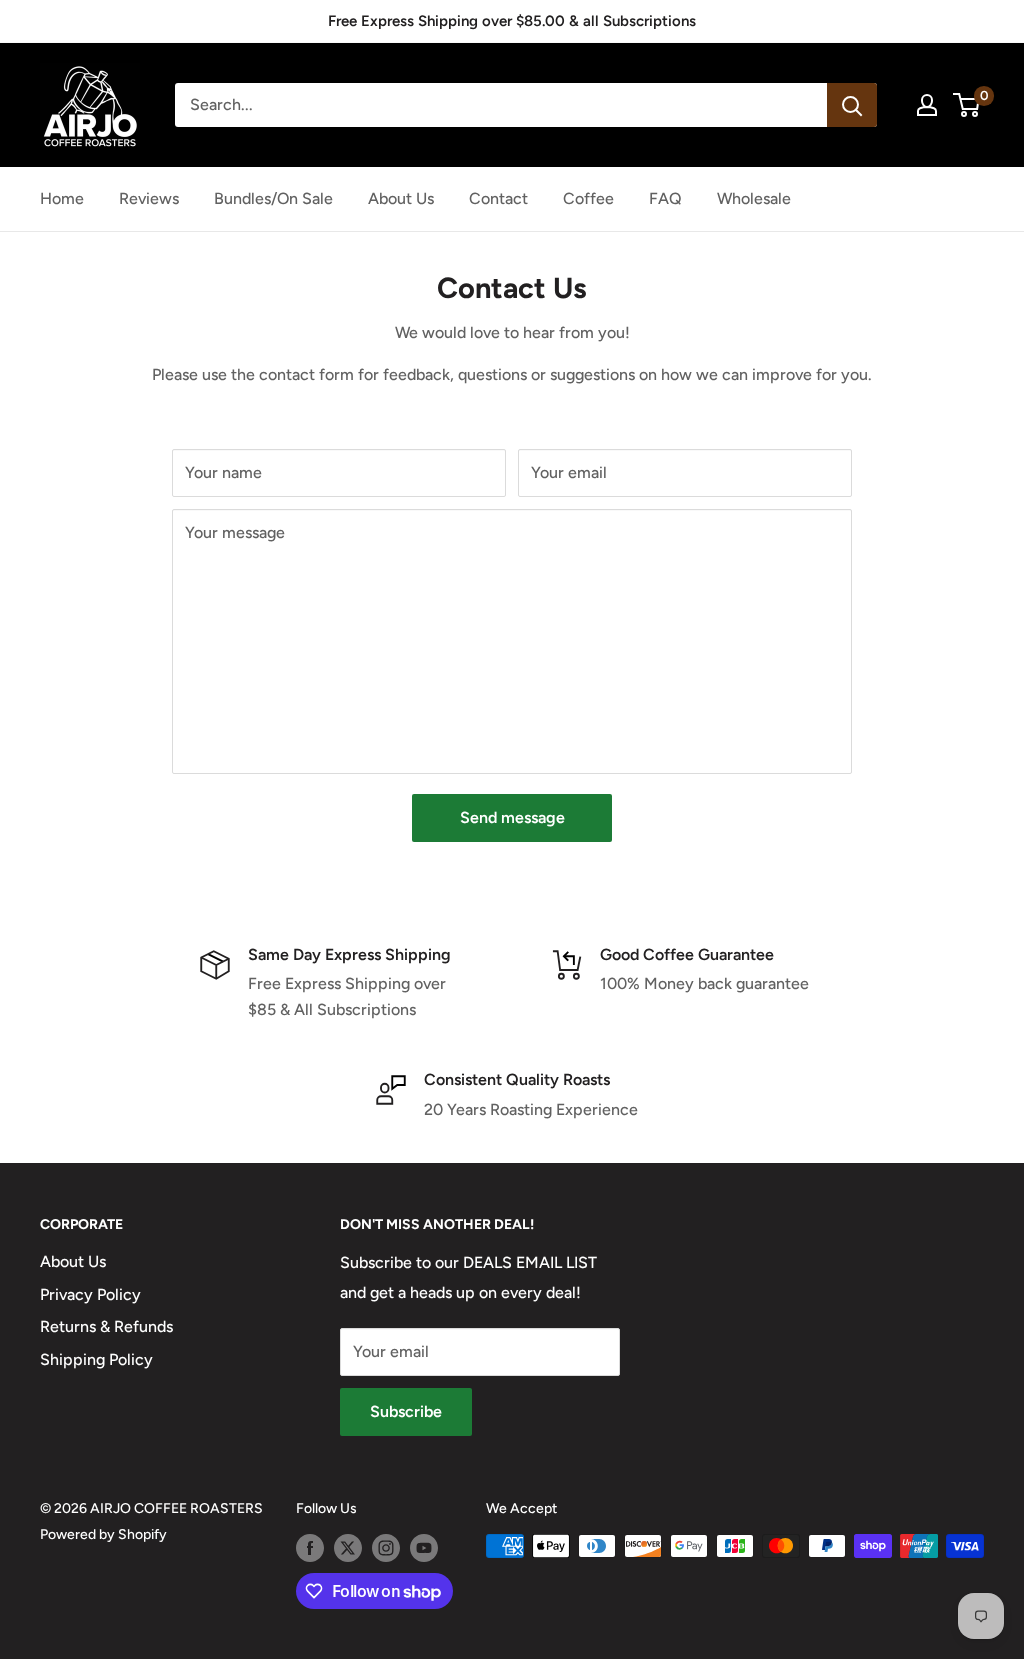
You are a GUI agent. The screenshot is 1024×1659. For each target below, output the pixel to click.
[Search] (852, 105)
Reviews (149, 198)
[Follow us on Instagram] (386, 1548)
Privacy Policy (90, 1294)
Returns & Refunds (106, 1326)
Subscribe (406, 1411)
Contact (498, 198)
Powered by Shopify (103, 1534)
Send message (512, 817)
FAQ (665, 198)
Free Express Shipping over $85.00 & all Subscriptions (512, 21)
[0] (967, 105)
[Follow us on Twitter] (348, 1548)
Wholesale (754, 198)
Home (62, 198)
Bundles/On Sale (273, 198)
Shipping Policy (96, 1359)
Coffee (588, 198)
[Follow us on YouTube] (424, 1548)
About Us (401, 198)
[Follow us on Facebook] (310, 1548)
